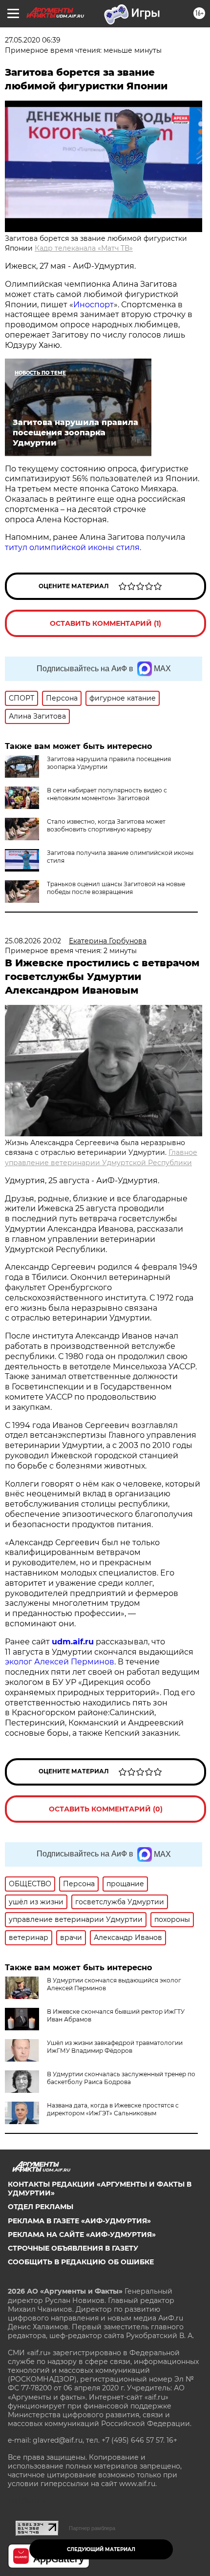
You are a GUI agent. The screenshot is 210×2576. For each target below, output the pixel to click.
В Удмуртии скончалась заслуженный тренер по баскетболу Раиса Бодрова (121, 2078)
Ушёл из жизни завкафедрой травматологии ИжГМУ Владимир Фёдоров (115, 2047)
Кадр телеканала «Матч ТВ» (84, 248)
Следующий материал (101, 2549)
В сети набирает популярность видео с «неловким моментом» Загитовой (107, 794)
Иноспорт (94, 305)
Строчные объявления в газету (73, 2248)
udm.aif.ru (73, 1642)
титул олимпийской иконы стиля (72, 547)
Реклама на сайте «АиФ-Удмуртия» (82, 2235)
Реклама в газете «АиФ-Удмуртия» (79, 2221)
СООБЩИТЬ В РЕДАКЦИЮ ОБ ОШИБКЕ (81, 2262)
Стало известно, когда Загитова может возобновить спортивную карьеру (106, 825)
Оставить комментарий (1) (105, 623)
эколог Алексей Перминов (60, 1662)
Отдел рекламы (41, 2207)
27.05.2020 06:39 (33, 40)
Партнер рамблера (92, 2528)
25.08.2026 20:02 (33, 941)
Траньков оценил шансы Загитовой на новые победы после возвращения (116, 888)
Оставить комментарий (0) (106, 1809)
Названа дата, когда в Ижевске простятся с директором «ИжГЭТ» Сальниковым (113, 2109)
